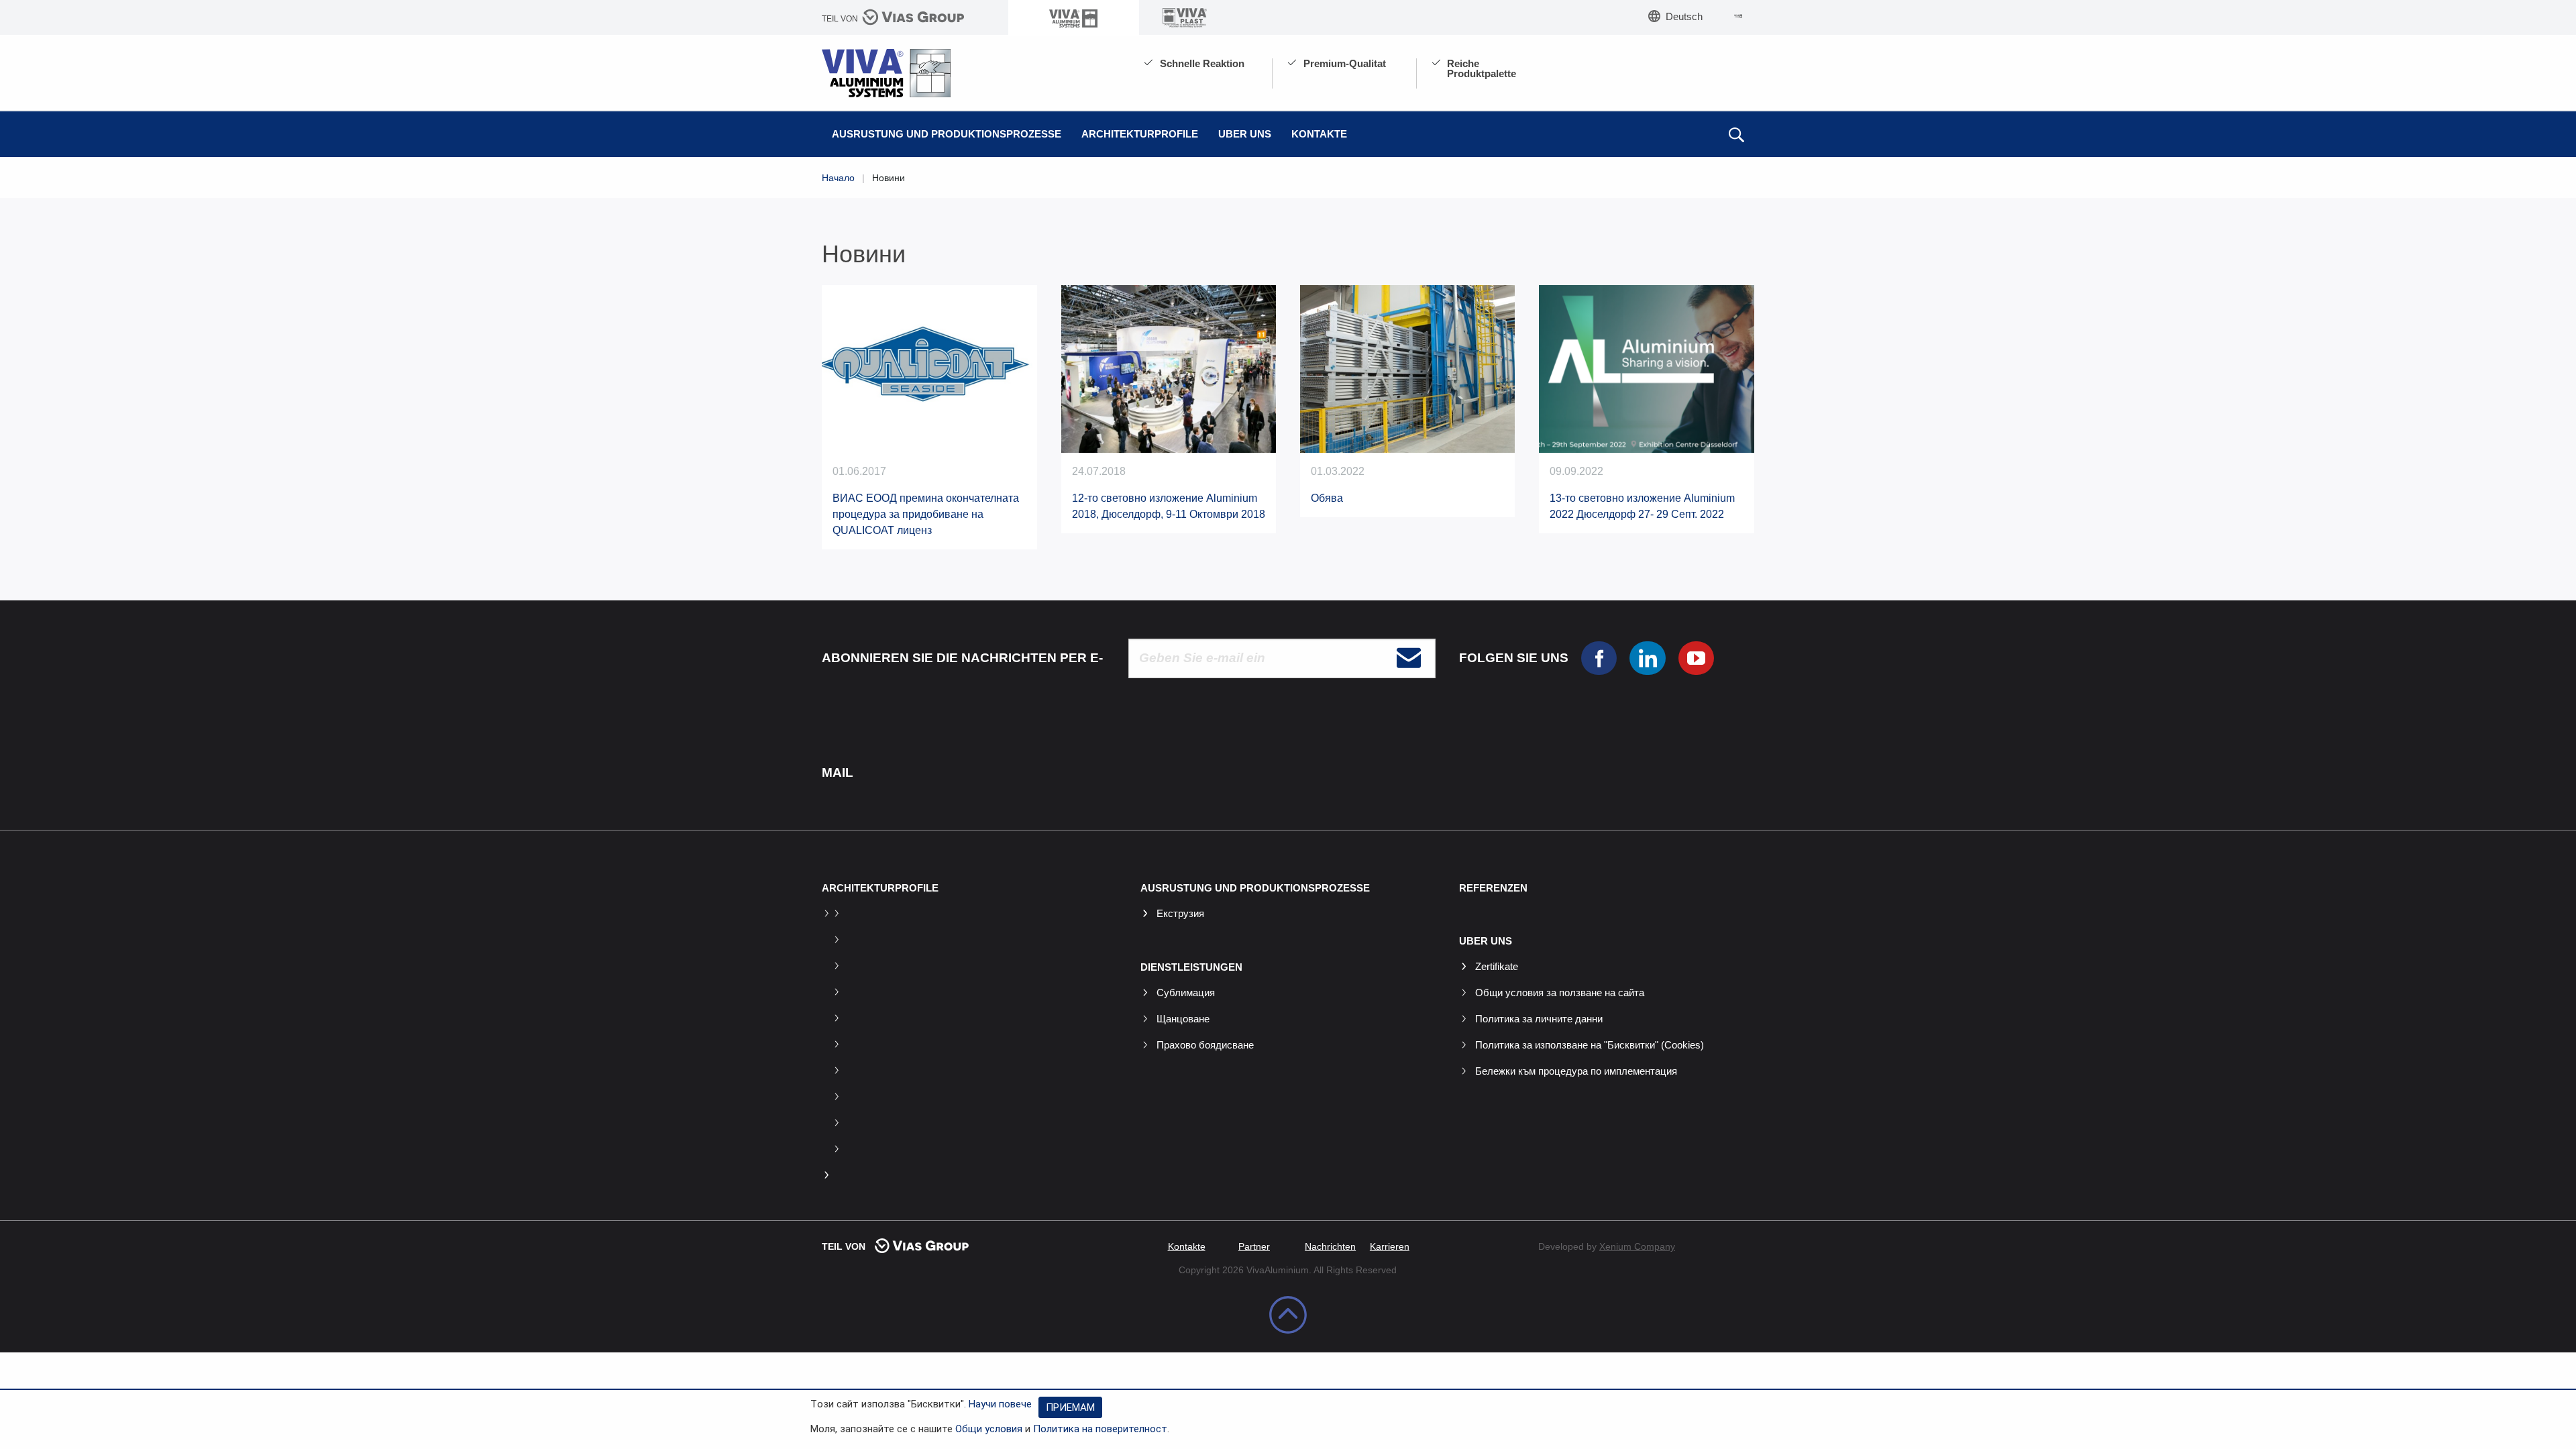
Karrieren (1390, 1246)
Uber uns (1245, 134)
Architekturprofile (1140, 134)
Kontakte (1319, 134)
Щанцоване (1183, 1019)
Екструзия (1180, 913)
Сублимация (1186, 992)
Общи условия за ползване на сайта (1560, 992)
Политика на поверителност (1100, 1429)
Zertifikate (1497, 966)
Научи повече (1000, 1404)
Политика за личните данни (1539, 1019)
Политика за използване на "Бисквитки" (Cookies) (1590, 1045)
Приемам (1070, 1407)
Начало (838, 178)
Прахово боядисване (1205, 1045)
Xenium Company (1637, 1246)
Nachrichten (1330, 1246)
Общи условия (989, 1429)
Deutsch (1684, 16)
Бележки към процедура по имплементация (1576, 1071)
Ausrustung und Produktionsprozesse (947, 134)
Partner (1254, 1246)
